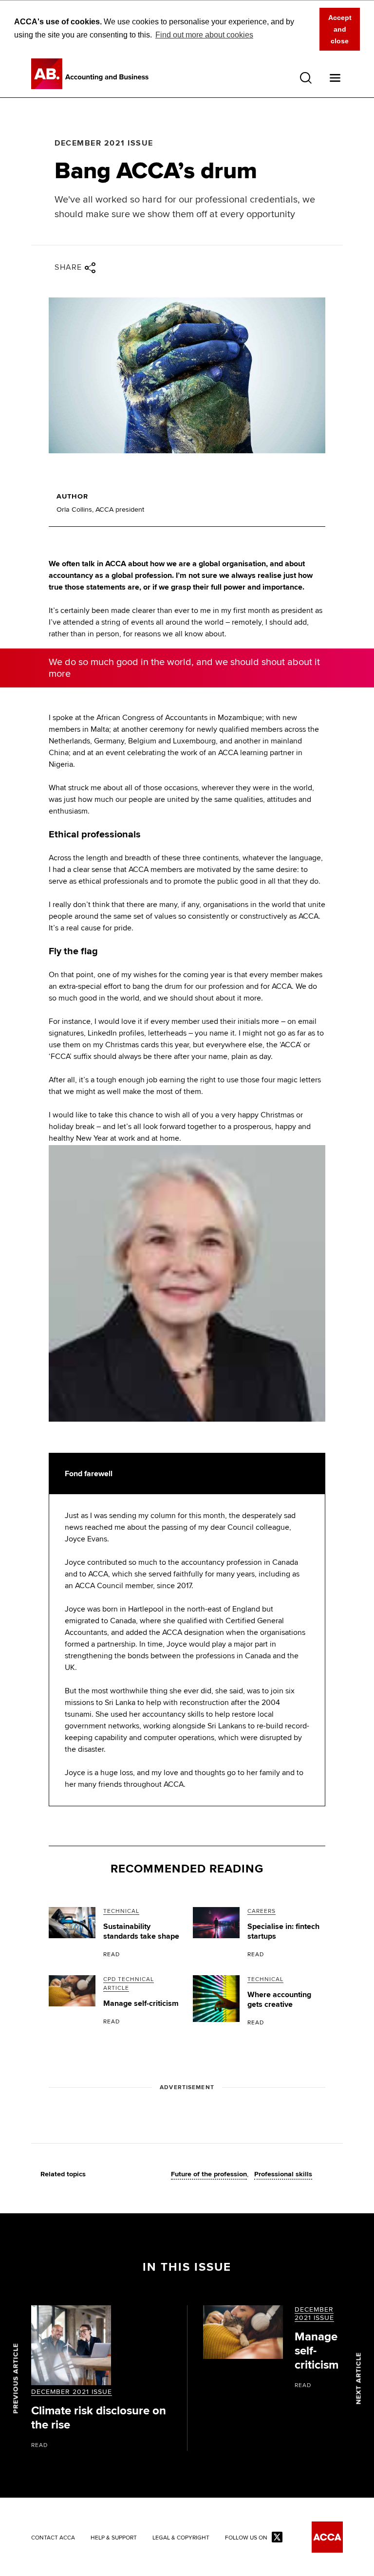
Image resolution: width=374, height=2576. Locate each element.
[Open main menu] (335, 78)
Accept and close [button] (340, 29)
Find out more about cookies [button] (204, 35)
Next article (359, 2378)
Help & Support (114, 2538)
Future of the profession (209, 2174)
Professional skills (283, 2174)
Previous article (16, 2378)
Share (68, 267)
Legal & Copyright (181, 2538)
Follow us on (246, 2538)
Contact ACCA (53, 2538)
